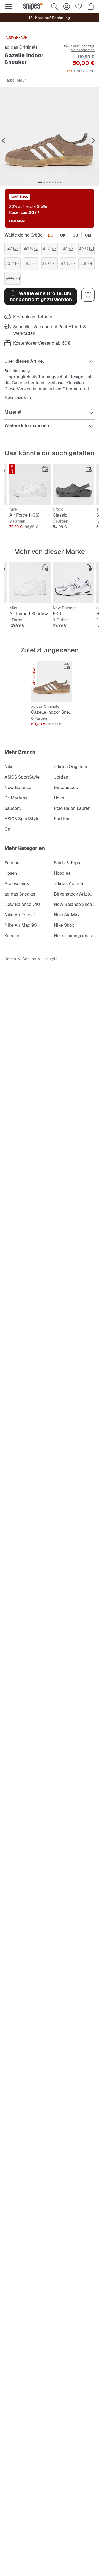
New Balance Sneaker (76, 904)
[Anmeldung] (67, 7)
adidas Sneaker (20, 894)
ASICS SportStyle (22, 777)
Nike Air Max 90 (21, 925)
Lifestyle (50, 959)
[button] (50, 136)
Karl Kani (63, 819)
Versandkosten (83, 50)
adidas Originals (21, 47)
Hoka (59, 798)
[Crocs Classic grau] (73, 484)
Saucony (13, 808)
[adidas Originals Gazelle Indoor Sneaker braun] (52, 681)
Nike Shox (64, 925)
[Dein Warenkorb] (91, 7)
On (7, 829)
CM (88, 235)
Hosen (11, 873)
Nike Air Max (67, 915)
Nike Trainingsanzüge (76, 936)
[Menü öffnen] (8, 7)
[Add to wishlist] (88, 295)
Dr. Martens (16, 798)
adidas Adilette (69, 884)
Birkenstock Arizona (74, 894)
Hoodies (62, 873)
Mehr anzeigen (18, 398)
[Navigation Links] (3, 141)
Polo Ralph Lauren (72, 808)
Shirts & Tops (67, 863)
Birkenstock (66, 788)
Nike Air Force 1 (20, 915)
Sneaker (13, 936)
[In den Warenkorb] (45, 469)
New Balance (18, 788)
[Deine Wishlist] (79, 7)
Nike (9, 767)
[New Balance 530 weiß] (73, 583)
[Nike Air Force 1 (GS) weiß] (30, 484)
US (75, 235)
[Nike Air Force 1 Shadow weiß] (30, 583)
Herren (10, 959)
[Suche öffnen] (54, 7)
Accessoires (17, 884)
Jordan (61, 777)
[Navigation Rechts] (94, 141)
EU (51, 235)
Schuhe (12, 863)
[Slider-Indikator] (40, 182)
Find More (17, 221)
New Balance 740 (22, 904)
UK (63, 235)
